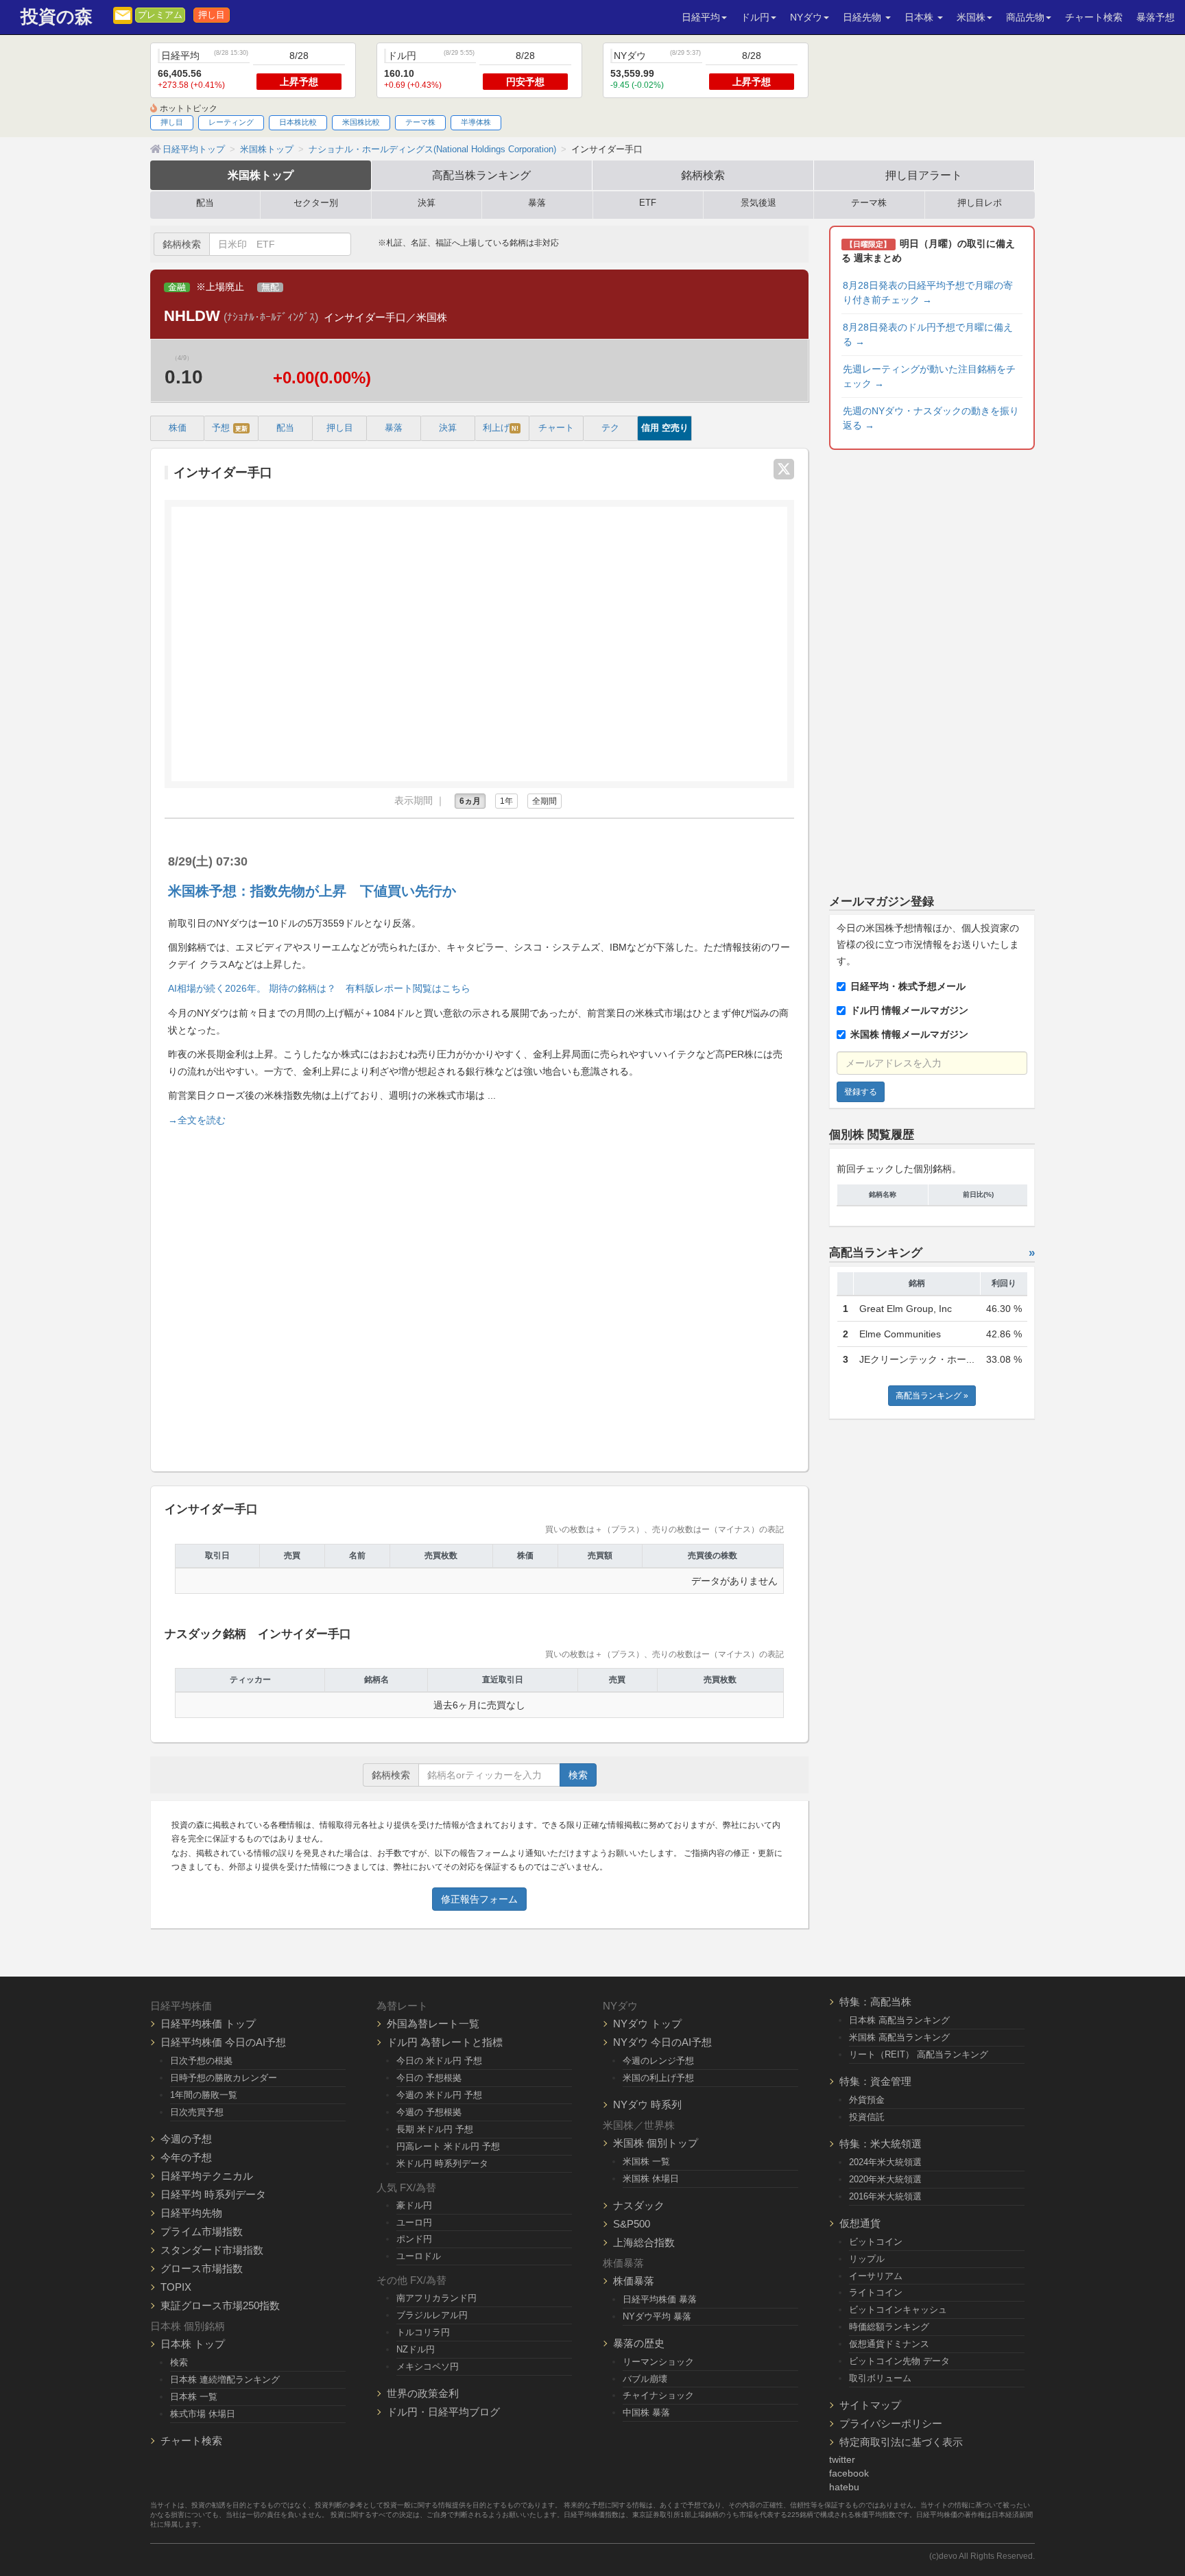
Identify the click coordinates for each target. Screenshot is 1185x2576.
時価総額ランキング (889, 2327)
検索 (578, 1775)
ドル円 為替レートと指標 (445, 2042)
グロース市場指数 (202, 2268)
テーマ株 (420, 122)
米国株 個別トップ (656, 2143)
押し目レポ (980, 203)
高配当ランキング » (932, 1396)
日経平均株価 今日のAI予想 (223, 2042)
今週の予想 (186, 2139)
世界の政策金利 (423, 2393)
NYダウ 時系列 (647, 2104)
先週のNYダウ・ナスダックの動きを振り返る (931, 418)
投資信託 (867, 2117)
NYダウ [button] (806, 17)
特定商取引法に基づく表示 (901, 2442)
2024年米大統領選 (885, 2162)
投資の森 (57, 17)
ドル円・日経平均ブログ (443, 2412)
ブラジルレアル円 (432, 2315)
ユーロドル (419, 2256)
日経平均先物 (191, 2213)
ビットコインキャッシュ (898, 2310)
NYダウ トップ (647, 2024)
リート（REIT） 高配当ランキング (919, 2054)
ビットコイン (876, 2242)
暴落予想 (1156, 17)
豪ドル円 (414, 2205)
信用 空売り (665, 428)
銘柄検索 (703, 175)
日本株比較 (298, 122)
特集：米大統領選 (881, 2144)
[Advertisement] (479, 1293)
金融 (177, 287)
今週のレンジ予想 (658, 2061)
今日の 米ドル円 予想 (439, 2061)
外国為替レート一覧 (433, 2024)
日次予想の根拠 (201, 2061)
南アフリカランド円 (436, 2298)
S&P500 (632, 2224)
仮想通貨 (860, 2223)
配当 (205, 203)
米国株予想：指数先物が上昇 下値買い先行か (312, 891)
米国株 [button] (971, 17)
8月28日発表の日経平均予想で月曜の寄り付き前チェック (928, 293)
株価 (178, 428)
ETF (648, 203)
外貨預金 (867, 2100)
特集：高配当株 (875, 2002)
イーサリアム (876, 2276)
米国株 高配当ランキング (899, 2037)
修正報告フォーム (479, 1899)
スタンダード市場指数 (212, 2250)
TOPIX (176, 2287)
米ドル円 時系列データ (442, 2163)
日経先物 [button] (863, 17)
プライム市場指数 (202, 2231)
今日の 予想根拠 (429, 2078)
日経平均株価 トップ (208, 2024)
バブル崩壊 (645, 2379)
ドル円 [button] (755, 17)
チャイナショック (658, 2395)
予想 (230, 428)
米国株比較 (361, 122)
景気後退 (758, 203)
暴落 (537, 203)
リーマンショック (658, 2362)
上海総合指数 (644, 2242)
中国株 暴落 (646, 2412)
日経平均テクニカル (207, 2176)
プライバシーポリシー (891, 2423)
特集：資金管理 (875, 2081)
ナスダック (639, 2205)
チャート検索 (1094, 17)
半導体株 (476, 122)
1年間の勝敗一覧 (204, 2095)
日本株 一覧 (194, 2397)
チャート (556, 428)
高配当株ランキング (481, 175)
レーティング (231, 122)
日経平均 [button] (701, 17)
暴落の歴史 (639, 2343)
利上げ (501, 428)
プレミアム (160, 15)
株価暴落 (634, 2281)
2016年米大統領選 (885, 2196)
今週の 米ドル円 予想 (439, 2095)
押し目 (212, 15)
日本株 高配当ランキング (899, 2020)
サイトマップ (870, 2405)
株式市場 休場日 (203, 2414)
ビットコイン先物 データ (899, 2361)
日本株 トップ (193, 2344)
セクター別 (316, 203)
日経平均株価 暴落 (660, 2299)
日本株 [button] (920, 17)
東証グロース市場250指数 (220, 2305)
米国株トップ (261, 175)
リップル (867, 2259)
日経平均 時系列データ (213, 2194)
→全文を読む (197, 1120)
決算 (427, 203)
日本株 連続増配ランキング (225, 2380)
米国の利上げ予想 (658, 2078)
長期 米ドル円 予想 (435, 2129)
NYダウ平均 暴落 (657, 2316)
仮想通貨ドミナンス (889, 2344)
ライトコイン (876, 2292)
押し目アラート (924, 175)
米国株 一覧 (646, 2161)
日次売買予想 (197, 2112)
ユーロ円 (414, 2222)
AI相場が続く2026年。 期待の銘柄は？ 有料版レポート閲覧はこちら (319, 988)
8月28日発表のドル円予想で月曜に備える (928, 334)
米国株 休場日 (651, 2179)
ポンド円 (414, 2239)
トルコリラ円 (423, 2332)
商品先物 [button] (1025, 17)
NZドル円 (416, 2349)
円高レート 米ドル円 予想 (448, 2146)
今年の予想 (186, 2157)
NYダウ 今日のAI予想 (662, 2042)
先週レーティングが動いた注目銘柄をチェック (929, 376)
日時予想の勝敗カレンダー (224, 2078)
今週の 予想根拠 (429, 2112)
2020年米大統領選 (885, 2179)
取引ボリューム (880, 2378)
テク (610, 428)
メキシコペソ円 (428, 2366)
